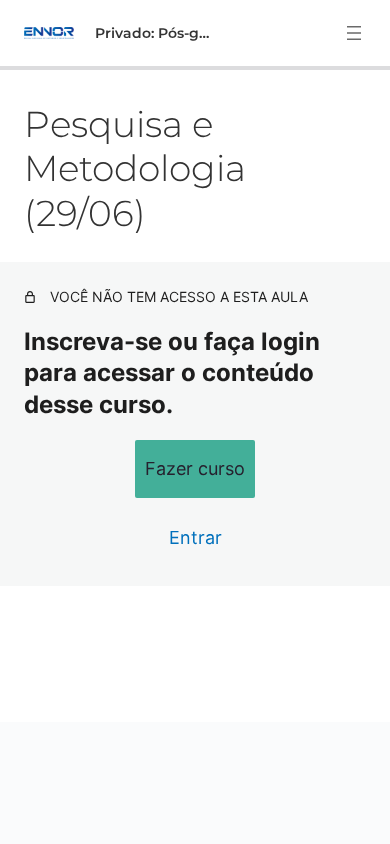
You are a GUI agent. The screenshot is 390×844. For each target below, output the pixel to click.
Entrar (195, 537)
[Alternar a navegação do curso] (354, 33)
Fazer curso (195, 468)
